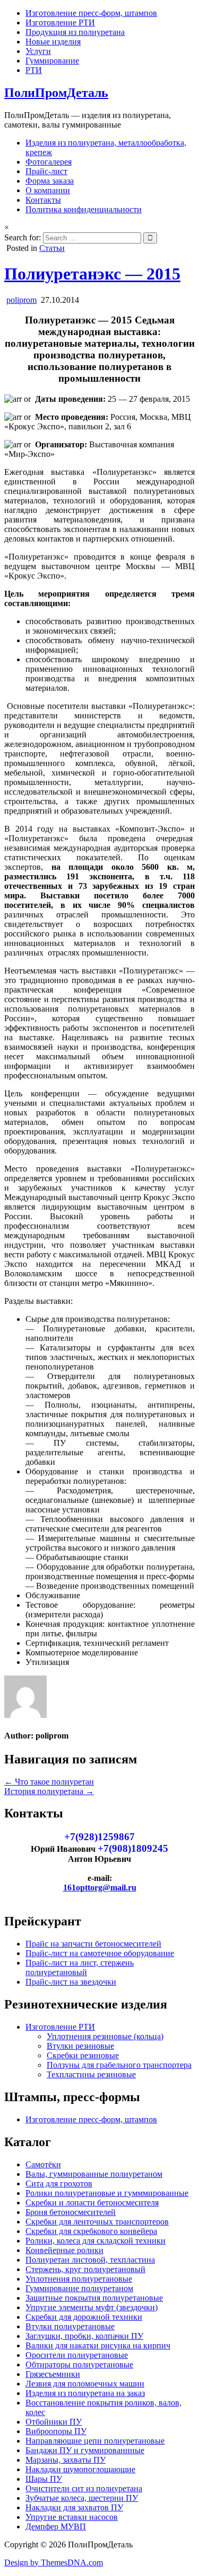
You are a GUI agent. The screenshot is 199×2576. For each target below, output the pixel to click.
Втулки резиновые (80, 2046)
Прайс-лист (46, 171)
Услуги (38, 51)
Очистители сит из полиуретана (84, 2488)
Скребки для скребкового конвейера (91, 2231)
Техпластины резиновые (91, 2074)
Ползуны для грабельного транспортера (119, 2065)
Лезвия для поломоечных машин (85, 2384)
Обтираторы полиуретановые (79, 2365)
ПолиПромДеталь (56, 93)
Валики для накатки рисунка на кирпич (98, 2345)
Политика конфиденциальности (84, 209)
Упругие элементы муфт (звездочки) (92, 2307)
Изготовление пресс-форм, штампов (91, 13)
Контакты (43, 200)
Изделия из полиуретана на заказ (85, 2393)
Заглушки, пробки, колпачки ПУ (84, 2336)
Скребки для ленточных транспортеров (97, 2222)
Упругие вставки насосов (72, 2517)
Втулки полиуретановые (70, 2326)
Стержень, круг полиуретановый (85, 2269)
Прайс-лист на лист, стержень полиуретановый (80, 1967)
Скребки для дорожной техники (84, 2317)
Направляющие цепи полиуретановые (95, 2441)
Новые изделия (53, 42)
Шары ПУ (44, 2479)
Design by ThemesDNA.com (54, 2563)
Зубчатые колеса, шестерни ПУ (82, 2498)
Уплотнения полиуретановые (79, 2279)
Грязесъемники (53, 2374)
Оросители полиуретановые (77, 2355)
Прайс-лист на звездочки (71, 1982)
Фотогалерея (49, 162)
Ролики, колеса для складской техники (96, 2241)
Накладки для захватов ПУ (74, 2507)
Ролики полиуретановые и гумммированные (107, 2193)
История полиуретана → (49, 1791)
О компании (48, 190)
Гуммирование (52, 61)
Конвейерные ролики (64, 2250)
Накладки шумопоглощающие (80, 2469)
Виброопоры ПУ (56, 2431)
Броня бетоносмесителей (71, 2212)
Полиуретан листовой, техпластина (90, 2260)
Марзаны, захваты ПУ (66, 2460)
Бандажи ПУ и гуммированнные (85, 2450)
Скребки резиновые (83, 2055)
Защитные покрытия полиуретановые (94, 2298)
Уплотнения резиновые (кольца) (105, 2036)
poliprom (21, 300)
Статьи (52, 248)
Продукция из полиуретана (75, 32)
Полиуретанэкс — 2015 (92, 274)
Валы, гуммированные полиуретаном (94, 2174)
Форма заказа (50, 181)
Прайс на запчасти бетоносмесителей (93, 1944)
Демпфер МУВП (56, 2527)
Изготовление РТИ (60, 22)
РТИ (34, 70)
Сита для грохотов (59, 2183)
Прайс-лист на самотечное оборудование (100, 1953)
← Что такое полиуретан (49, 1782)
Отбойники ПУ (54, 2422)
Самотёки (43, 2164)
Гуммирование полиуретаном (79, 2288)
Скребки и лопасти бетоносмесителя (92, 2203)
